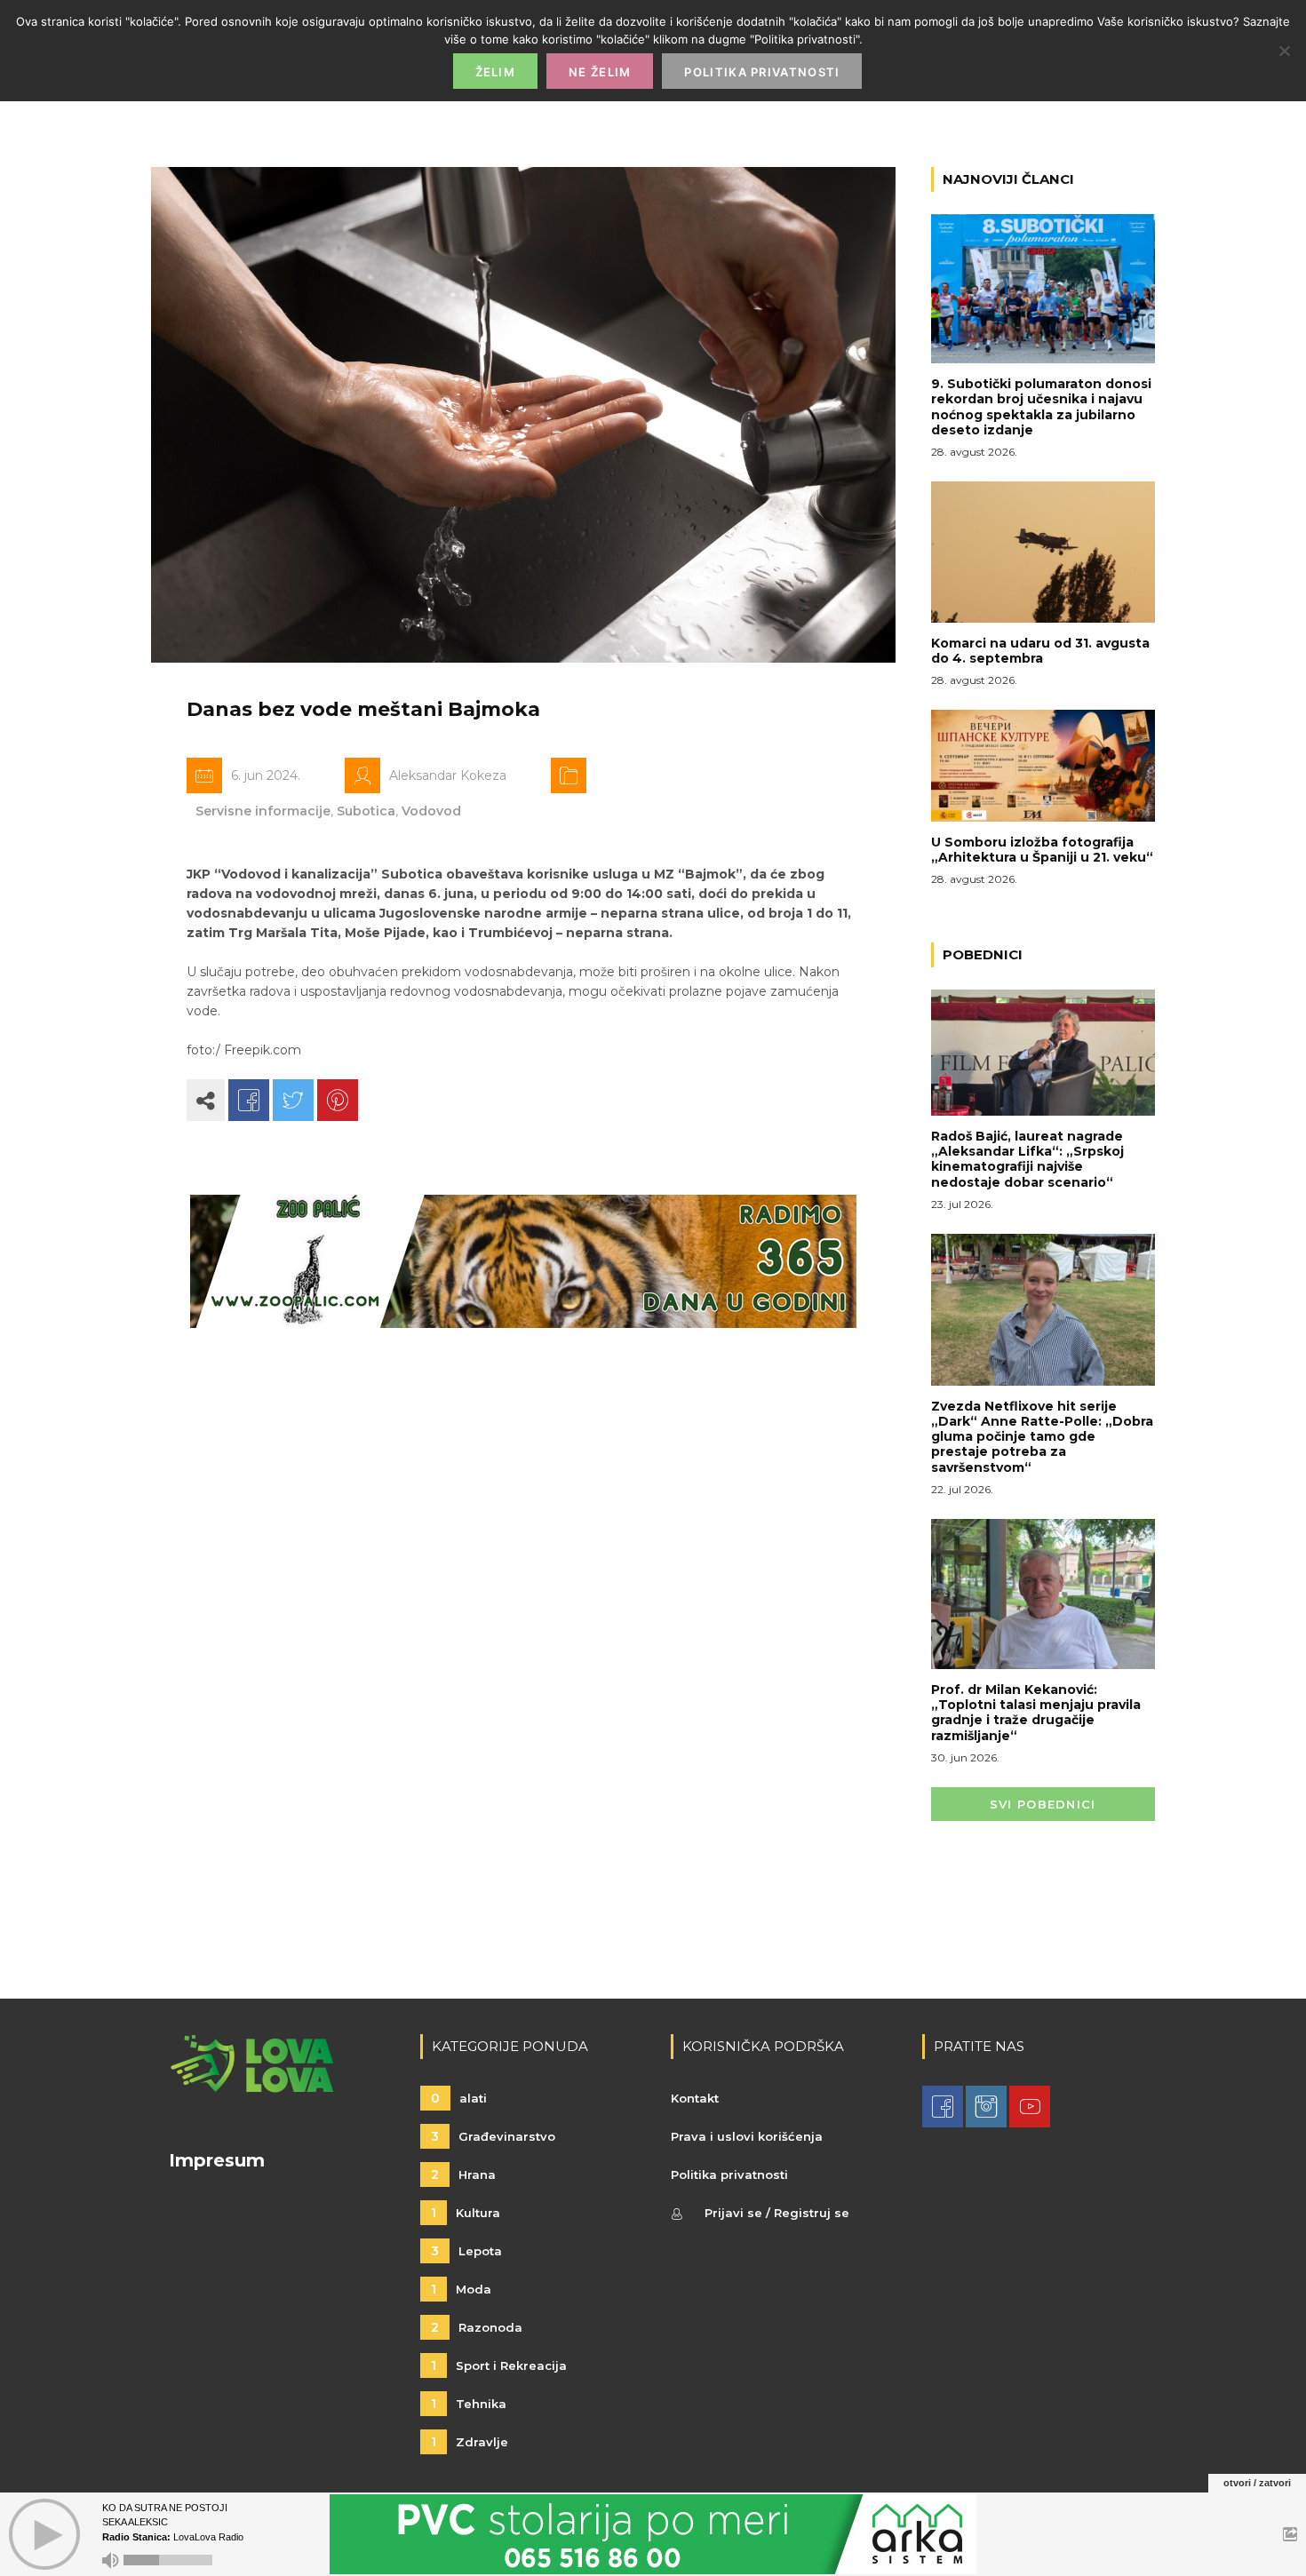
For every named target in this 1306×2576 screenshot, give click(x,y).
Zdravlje (470, 2442)
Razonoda (477, 2327)
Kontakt (695, 2098)
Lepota (466, 2251)
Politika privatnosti (729, 2174)
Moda (461, 2289)
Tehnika (469, 2404)
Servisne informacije (263, 811)
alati (459, 2098)
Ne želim (600, 72)
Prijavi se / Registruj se (777, 2213)
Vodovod (431, 811)
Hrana (463, 2174)
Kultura (466, 2213)
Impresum (217, 2160)
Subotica (366, 811)
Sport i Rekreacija (499, 2365)
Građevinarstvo (493, 2136)
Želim (496, 72)
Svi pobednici (1043, 1804)
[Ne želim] (1284, 51)
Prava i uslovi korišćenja (747, 2136)
